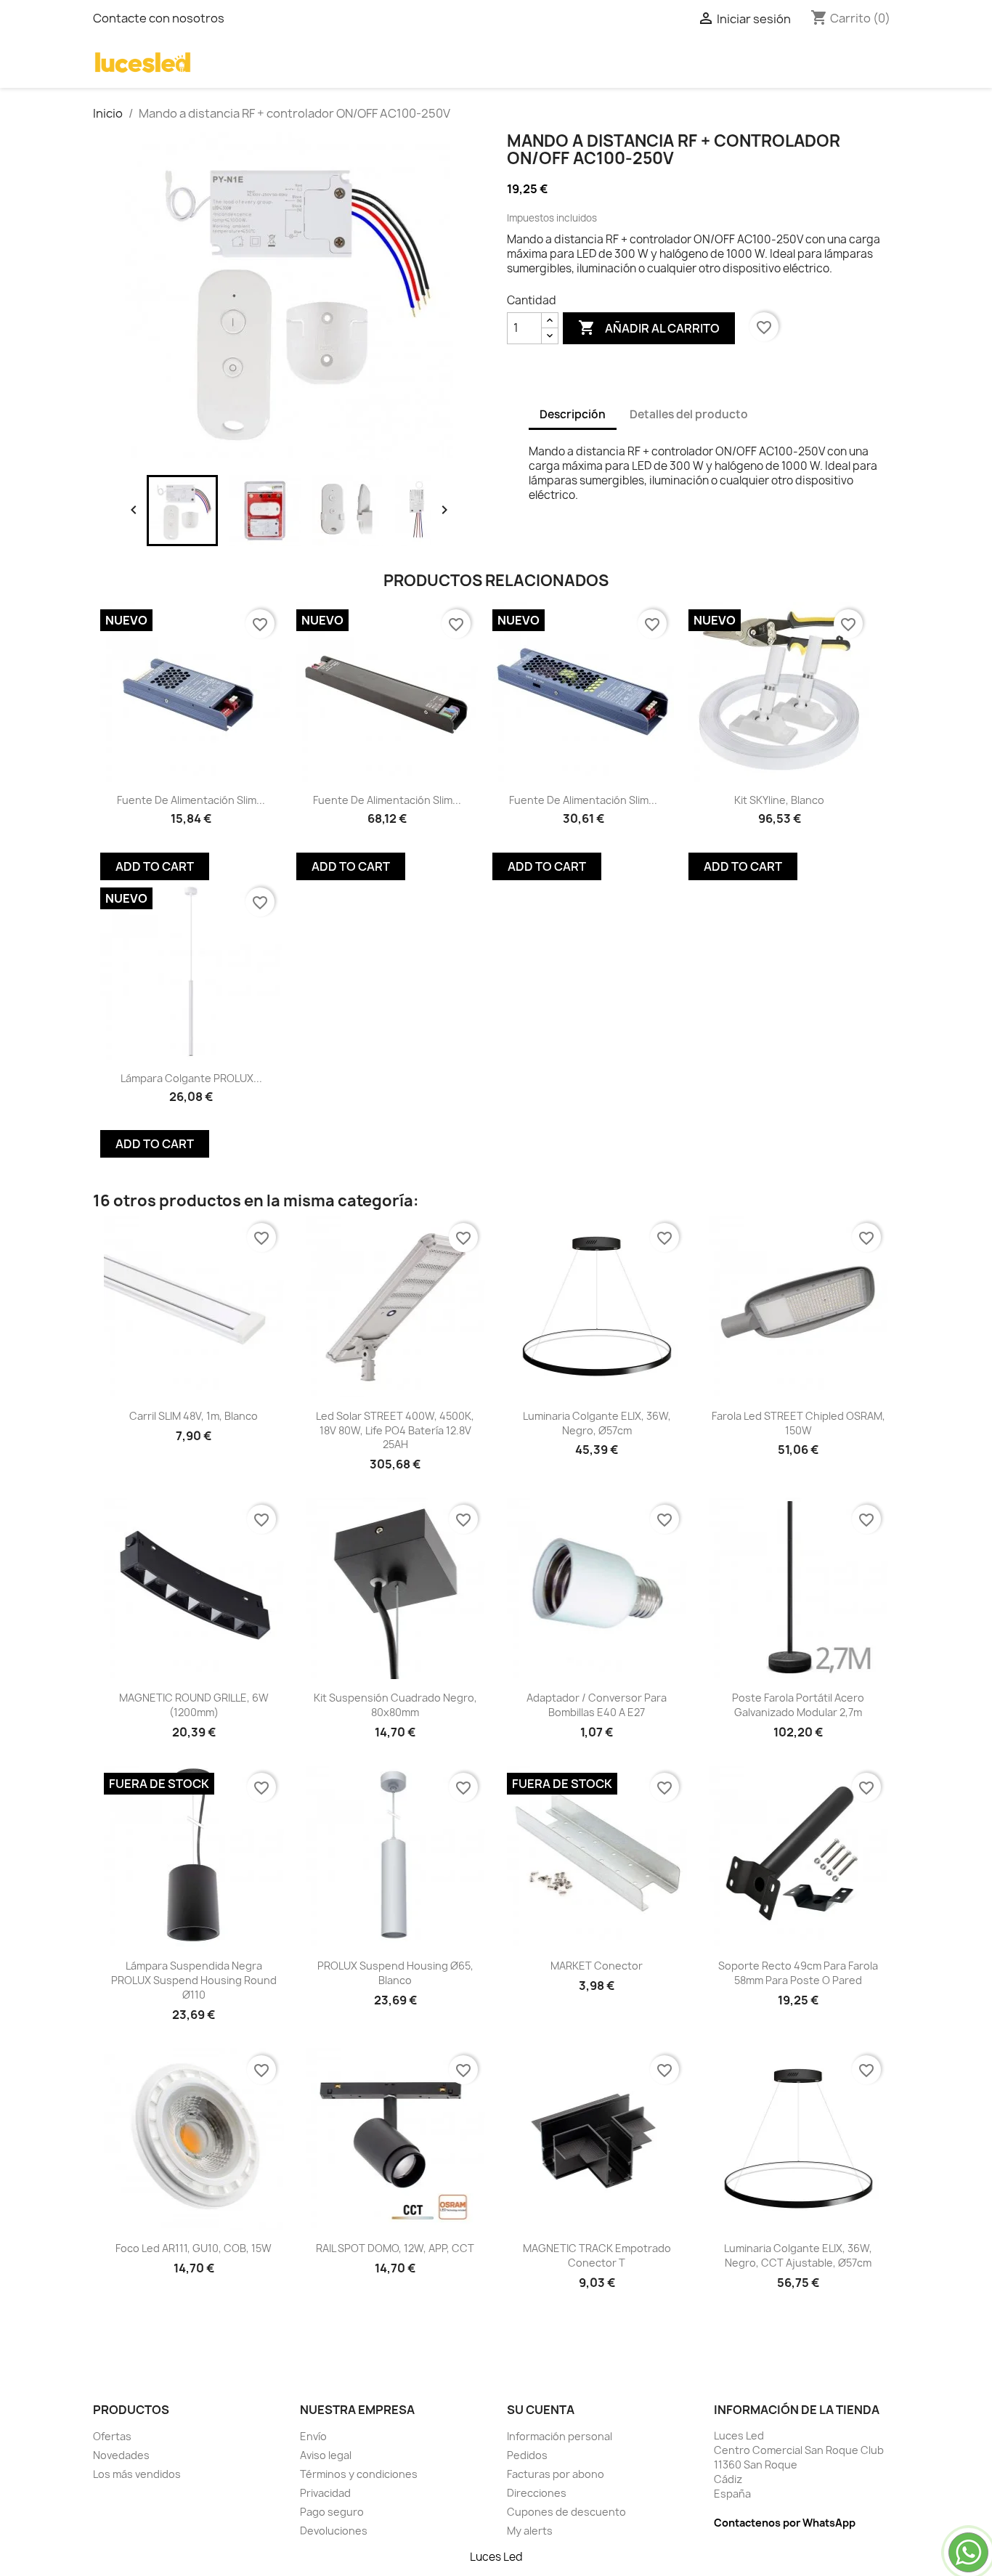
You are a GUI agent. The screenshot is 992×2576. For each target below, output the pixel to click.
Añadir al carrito (649, 328)
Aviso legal (326, 2455)
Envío (313, 2436)
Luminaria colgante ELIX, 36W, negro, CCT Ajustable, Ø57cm (798, 2255)
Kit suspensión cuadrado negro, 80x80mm (395, 1705)
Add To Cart (155, 866)
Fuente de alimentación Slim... (191, 800)
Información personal (560, 2436)
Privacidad (325, 2493)
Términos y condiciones (359, 2474)
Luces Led (496, 2557)
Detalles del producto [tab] (689, 414)
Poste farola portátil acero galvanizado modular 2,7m (798, 1705)
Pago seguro (332, 2512)
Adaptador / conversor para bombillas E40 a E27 (597, 1705)
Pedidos (527, 2455)
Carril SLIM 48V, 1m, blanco (194, 1416)
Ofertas (112, 2436)
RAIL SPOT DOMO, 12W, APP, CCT (395, 2248)
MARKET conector (597, 1966)
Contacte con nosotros (159, 18)
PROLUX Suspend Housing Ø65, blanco (395, 1973)
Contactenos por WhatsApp (785, 2523)
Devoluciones (334, 2531)
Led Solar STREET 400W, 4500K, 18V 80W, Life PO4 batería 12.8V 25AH (395, 1430)
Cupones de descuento (566, 2512)
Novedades (121, 2455)
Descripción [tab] (573, 414)
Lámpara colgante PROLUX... (191, 1078)
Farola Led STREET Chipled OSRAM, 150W (798, 1423)
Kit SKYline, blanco (779, 800)
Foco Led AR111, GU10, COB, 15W (194, 2248)
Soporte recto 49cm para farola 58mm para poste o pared (798, 1973)
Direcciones (537, 2493)
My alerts (530, 2531)
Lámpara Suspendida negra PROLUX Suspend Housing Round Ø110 (194, 1980)
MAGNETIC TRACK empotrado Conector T (597, 2255)
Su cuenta (541, 2410)
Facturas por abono (556, 2474)
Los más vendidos (137, 2474)
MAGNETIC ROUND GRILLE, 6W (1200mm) (194, 1705)
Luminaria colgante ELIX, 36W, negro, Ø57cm (597, 1423)
